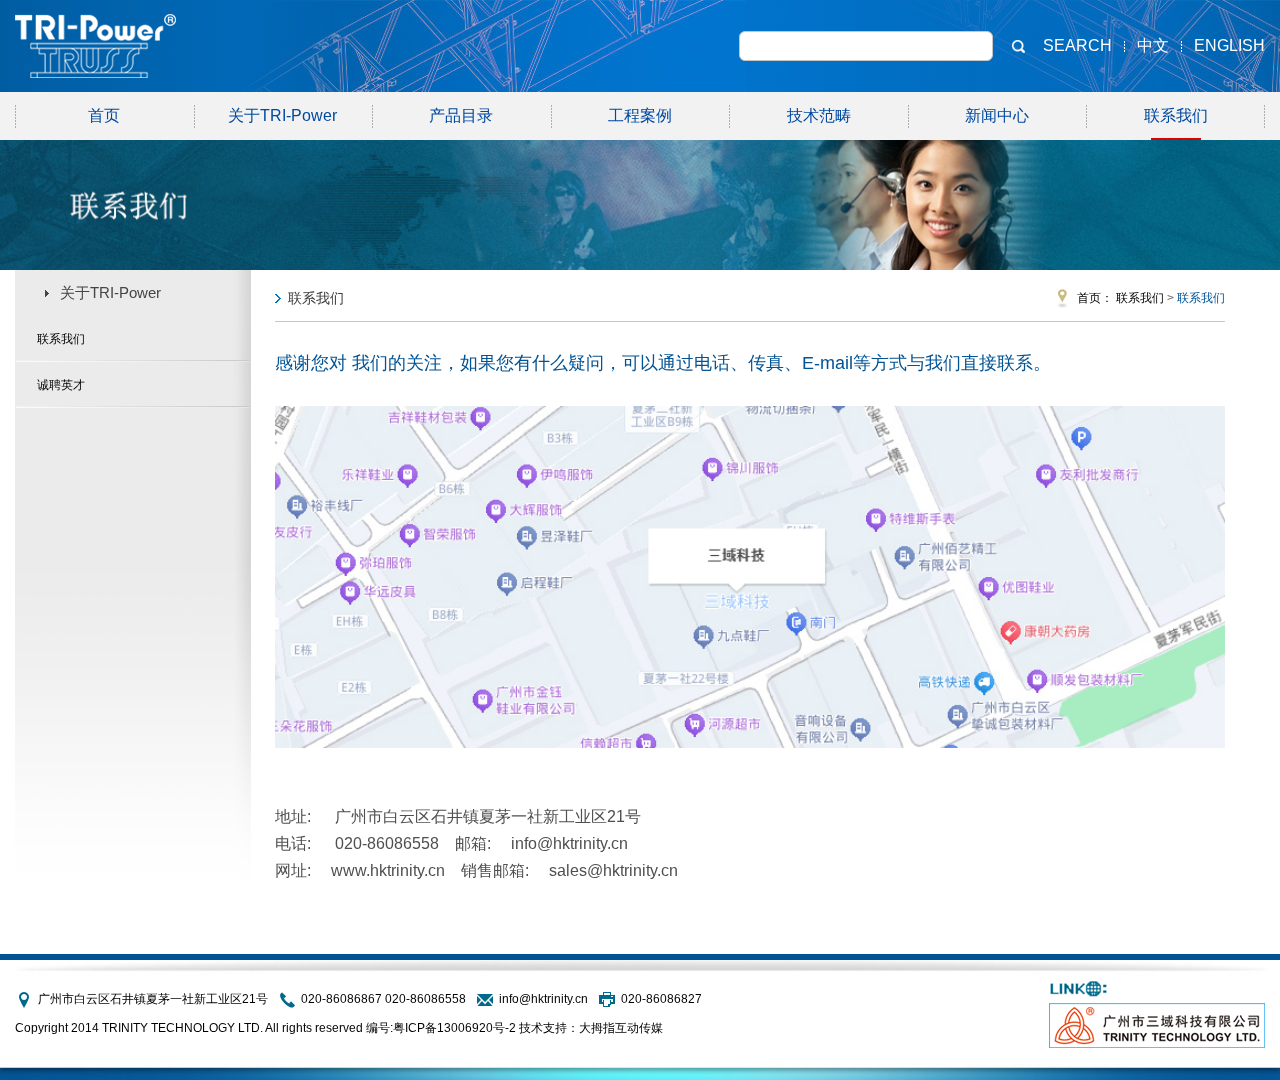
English (1229, 45)
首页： (1095, 298)
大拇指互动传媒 (621, 1028)
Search (1077, 45)
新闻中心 (997, 115)
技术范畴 (819, 115)
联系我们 (1176, 115)
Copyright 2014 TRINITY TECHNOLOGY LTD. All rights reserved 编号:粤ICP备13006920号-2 (265, 1028)
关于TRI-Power (282, 115)
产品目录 (461, 115)
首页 (104, 115)
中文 (1153, 45)
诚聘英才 (61, 385)
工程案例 (640, 115)
